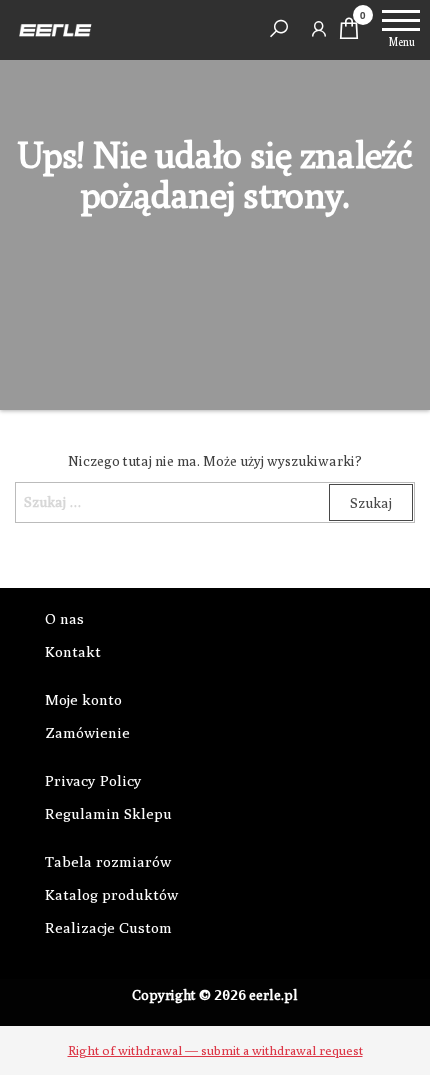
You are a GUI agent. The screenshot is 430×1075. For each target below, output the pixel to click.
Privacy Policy (93, 780)
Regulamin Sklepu (108, 813)
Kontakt (73, 651)
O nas (64, 618)
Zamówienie (87, 732)
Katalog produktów (111, 894)
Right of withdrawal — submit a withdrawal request (215, 1050)
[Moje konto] (319, 27)
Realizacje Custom (108, 927)
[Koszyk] (349, 33)
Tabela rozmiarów (108, 861)
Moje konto (83, 699)
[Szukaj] (279, 27)
